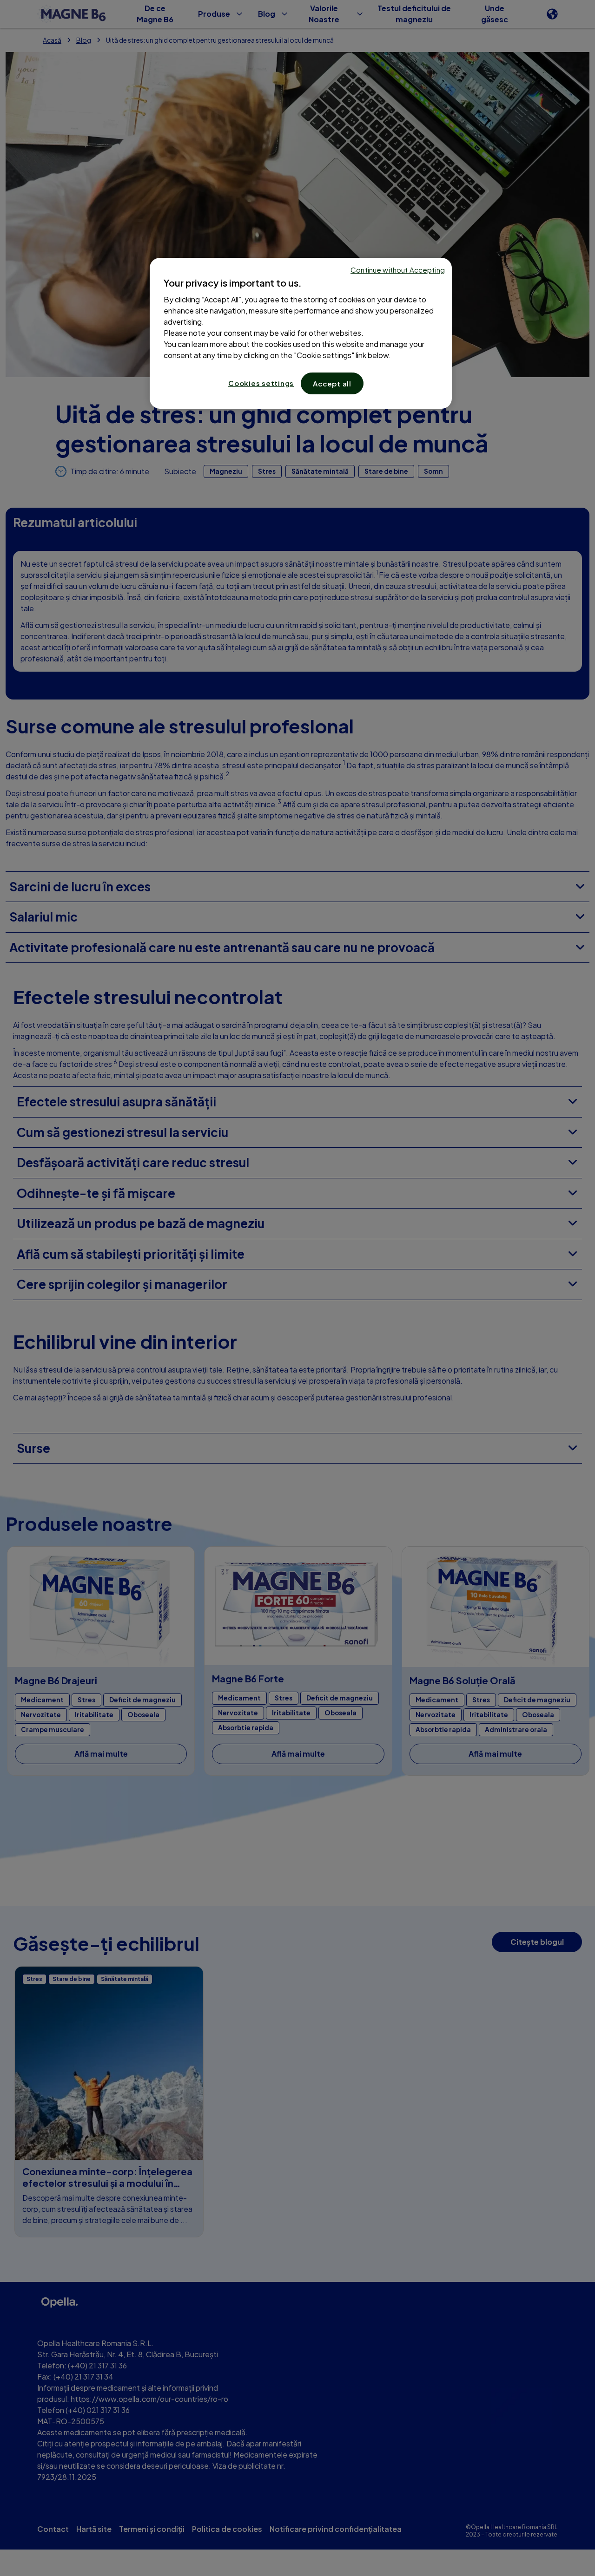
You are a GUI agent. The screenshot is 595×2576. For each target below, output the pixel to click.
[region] (301, 333)
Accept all (332, 383)
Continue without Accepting (398, 270)
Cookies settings (261, 383)
